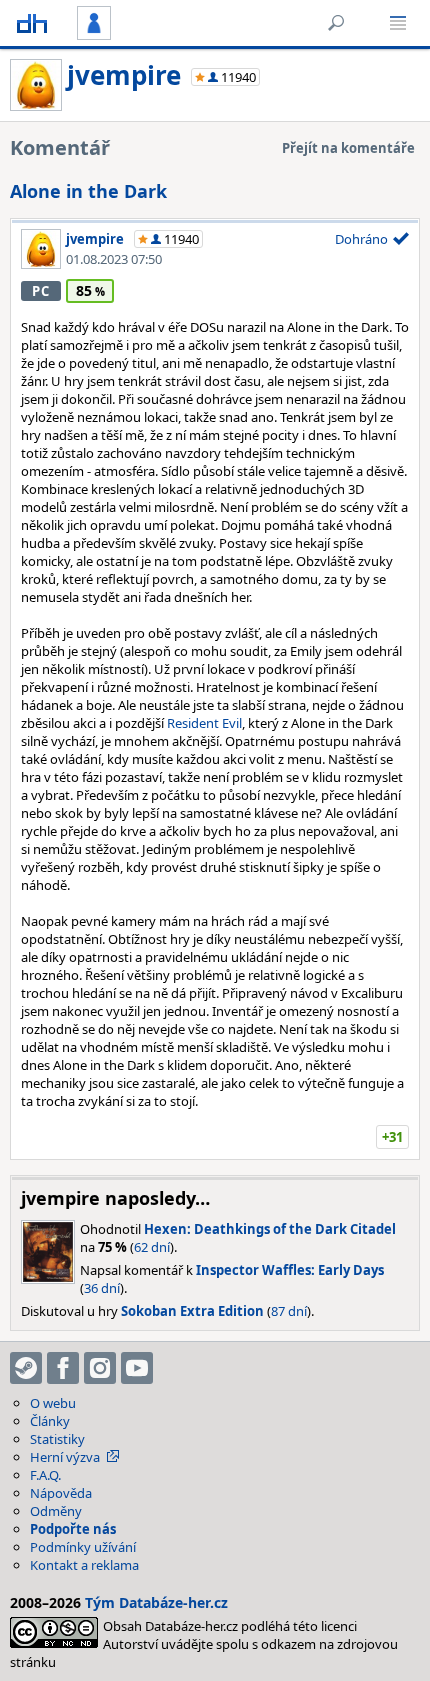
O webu (53, 1403)
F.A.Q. (45, 1475)
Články (50, 1421)
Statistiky (57, 1439)
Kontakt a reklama (84, 1565)
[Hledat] (336, 23)
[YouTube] (137, 1368)
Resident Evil (204, 723)
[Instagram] (100, 1368)
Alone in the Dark (88, 191)
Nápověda (61, 1493)
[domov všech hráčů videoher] (32, 23)
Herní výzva (65, 1457)
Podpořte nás (73, 1529)
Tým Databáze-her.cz (156, 1602)
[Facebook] (63, 1368)
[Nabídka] (398, 23)
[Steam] (26, 1368)
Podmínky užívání (83, 1547)
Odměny (56, 1511)
